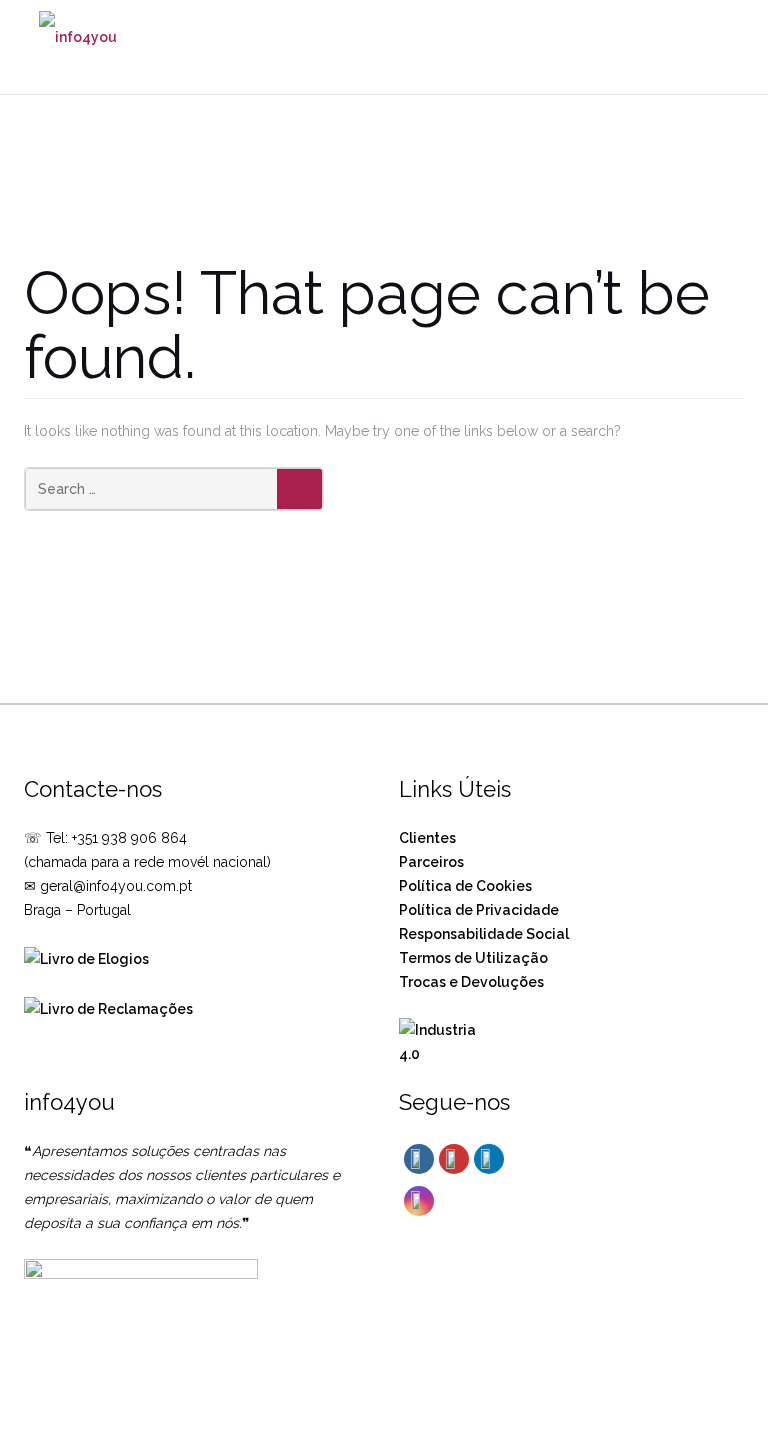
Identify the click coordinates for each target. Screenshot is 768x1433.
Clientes (427, 838)
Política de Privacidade (479, 910)
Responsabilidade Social (484, 934)
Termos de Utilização (473, 958)
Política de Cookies (465, 886)
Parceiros (431, 862)
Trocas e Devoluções (471, 982)
